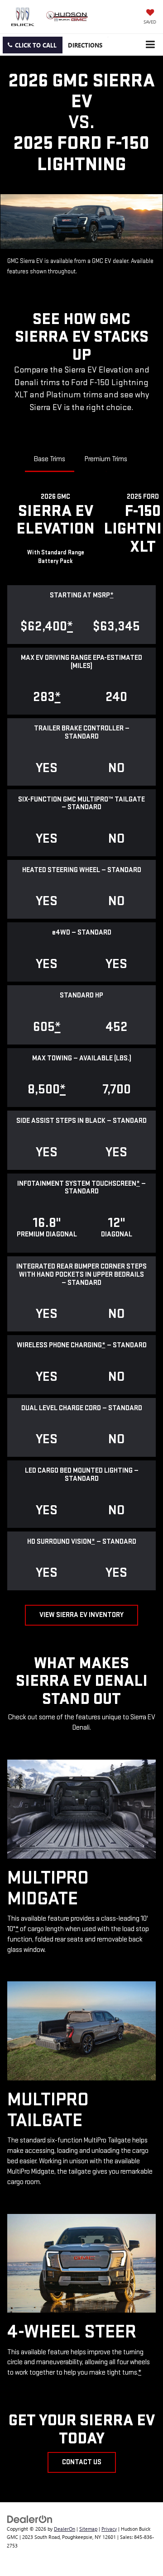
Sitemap (88, 2529)
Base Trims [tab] (50, 459)
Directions (85, 45)
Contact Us (82, 2462)
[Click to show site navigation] (150, 45)
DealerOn (65, 2529)
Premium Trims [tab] (106, 459)
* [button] (112, 595)
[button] (33, 45)
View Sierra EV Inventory (81, 1615)
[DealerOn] (30, 2518)
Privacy (109, 2529)
